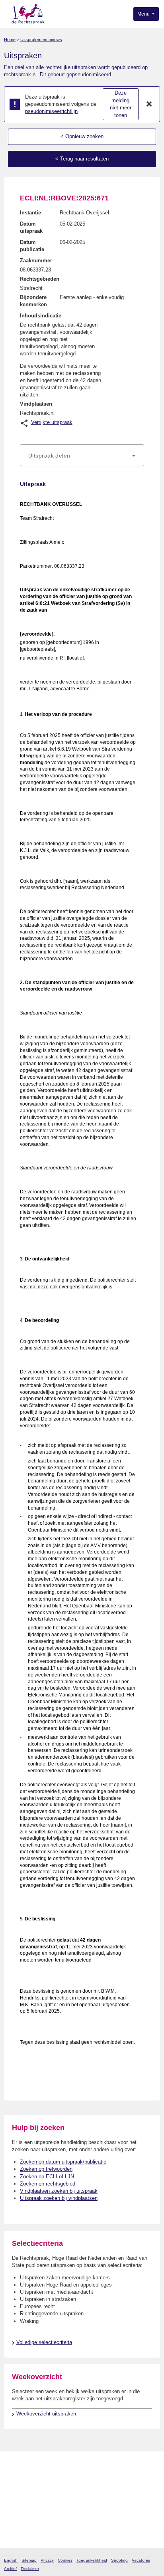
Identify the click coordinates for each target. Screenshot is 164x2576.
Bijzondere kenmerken (33, 301)
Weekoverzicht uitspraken (46, 2414)
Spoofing (119, 2560)
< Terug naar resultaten (82, 159)
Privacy (47, 2560)
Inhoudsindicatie (41, 316)
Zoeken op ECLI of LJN (47, 2177)
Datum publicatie (32, 246)
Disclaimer (30, 2569)
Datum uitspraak (31, 227)
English (11, 2560)
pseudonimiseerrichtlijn (51, 111)
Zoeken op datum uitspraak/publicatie (63, 2162)
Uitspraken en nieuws (41, 40)
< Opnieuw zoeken (82, 136)
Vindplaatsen (36, 404)
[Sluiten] (149, 104)
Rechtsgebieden (40, 279)
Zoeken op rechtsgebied (48, 2184)
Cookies (65, 2560)
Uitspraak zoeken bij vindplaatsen (59, 2198)
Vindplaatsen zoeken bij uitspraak (59, 2191)
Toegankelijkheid (92, 2560)
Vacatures (141, 2560)
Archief (10, 2569)
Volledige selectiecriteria (44, 2342)
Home (10, 40)
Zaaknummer (36, 261)
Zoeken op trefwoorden (46, 2169)
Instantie (30, 213)
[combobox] (82, 456)
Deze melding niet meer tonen (121, 104)
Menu (144, 14)
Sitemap (29, 2560)
